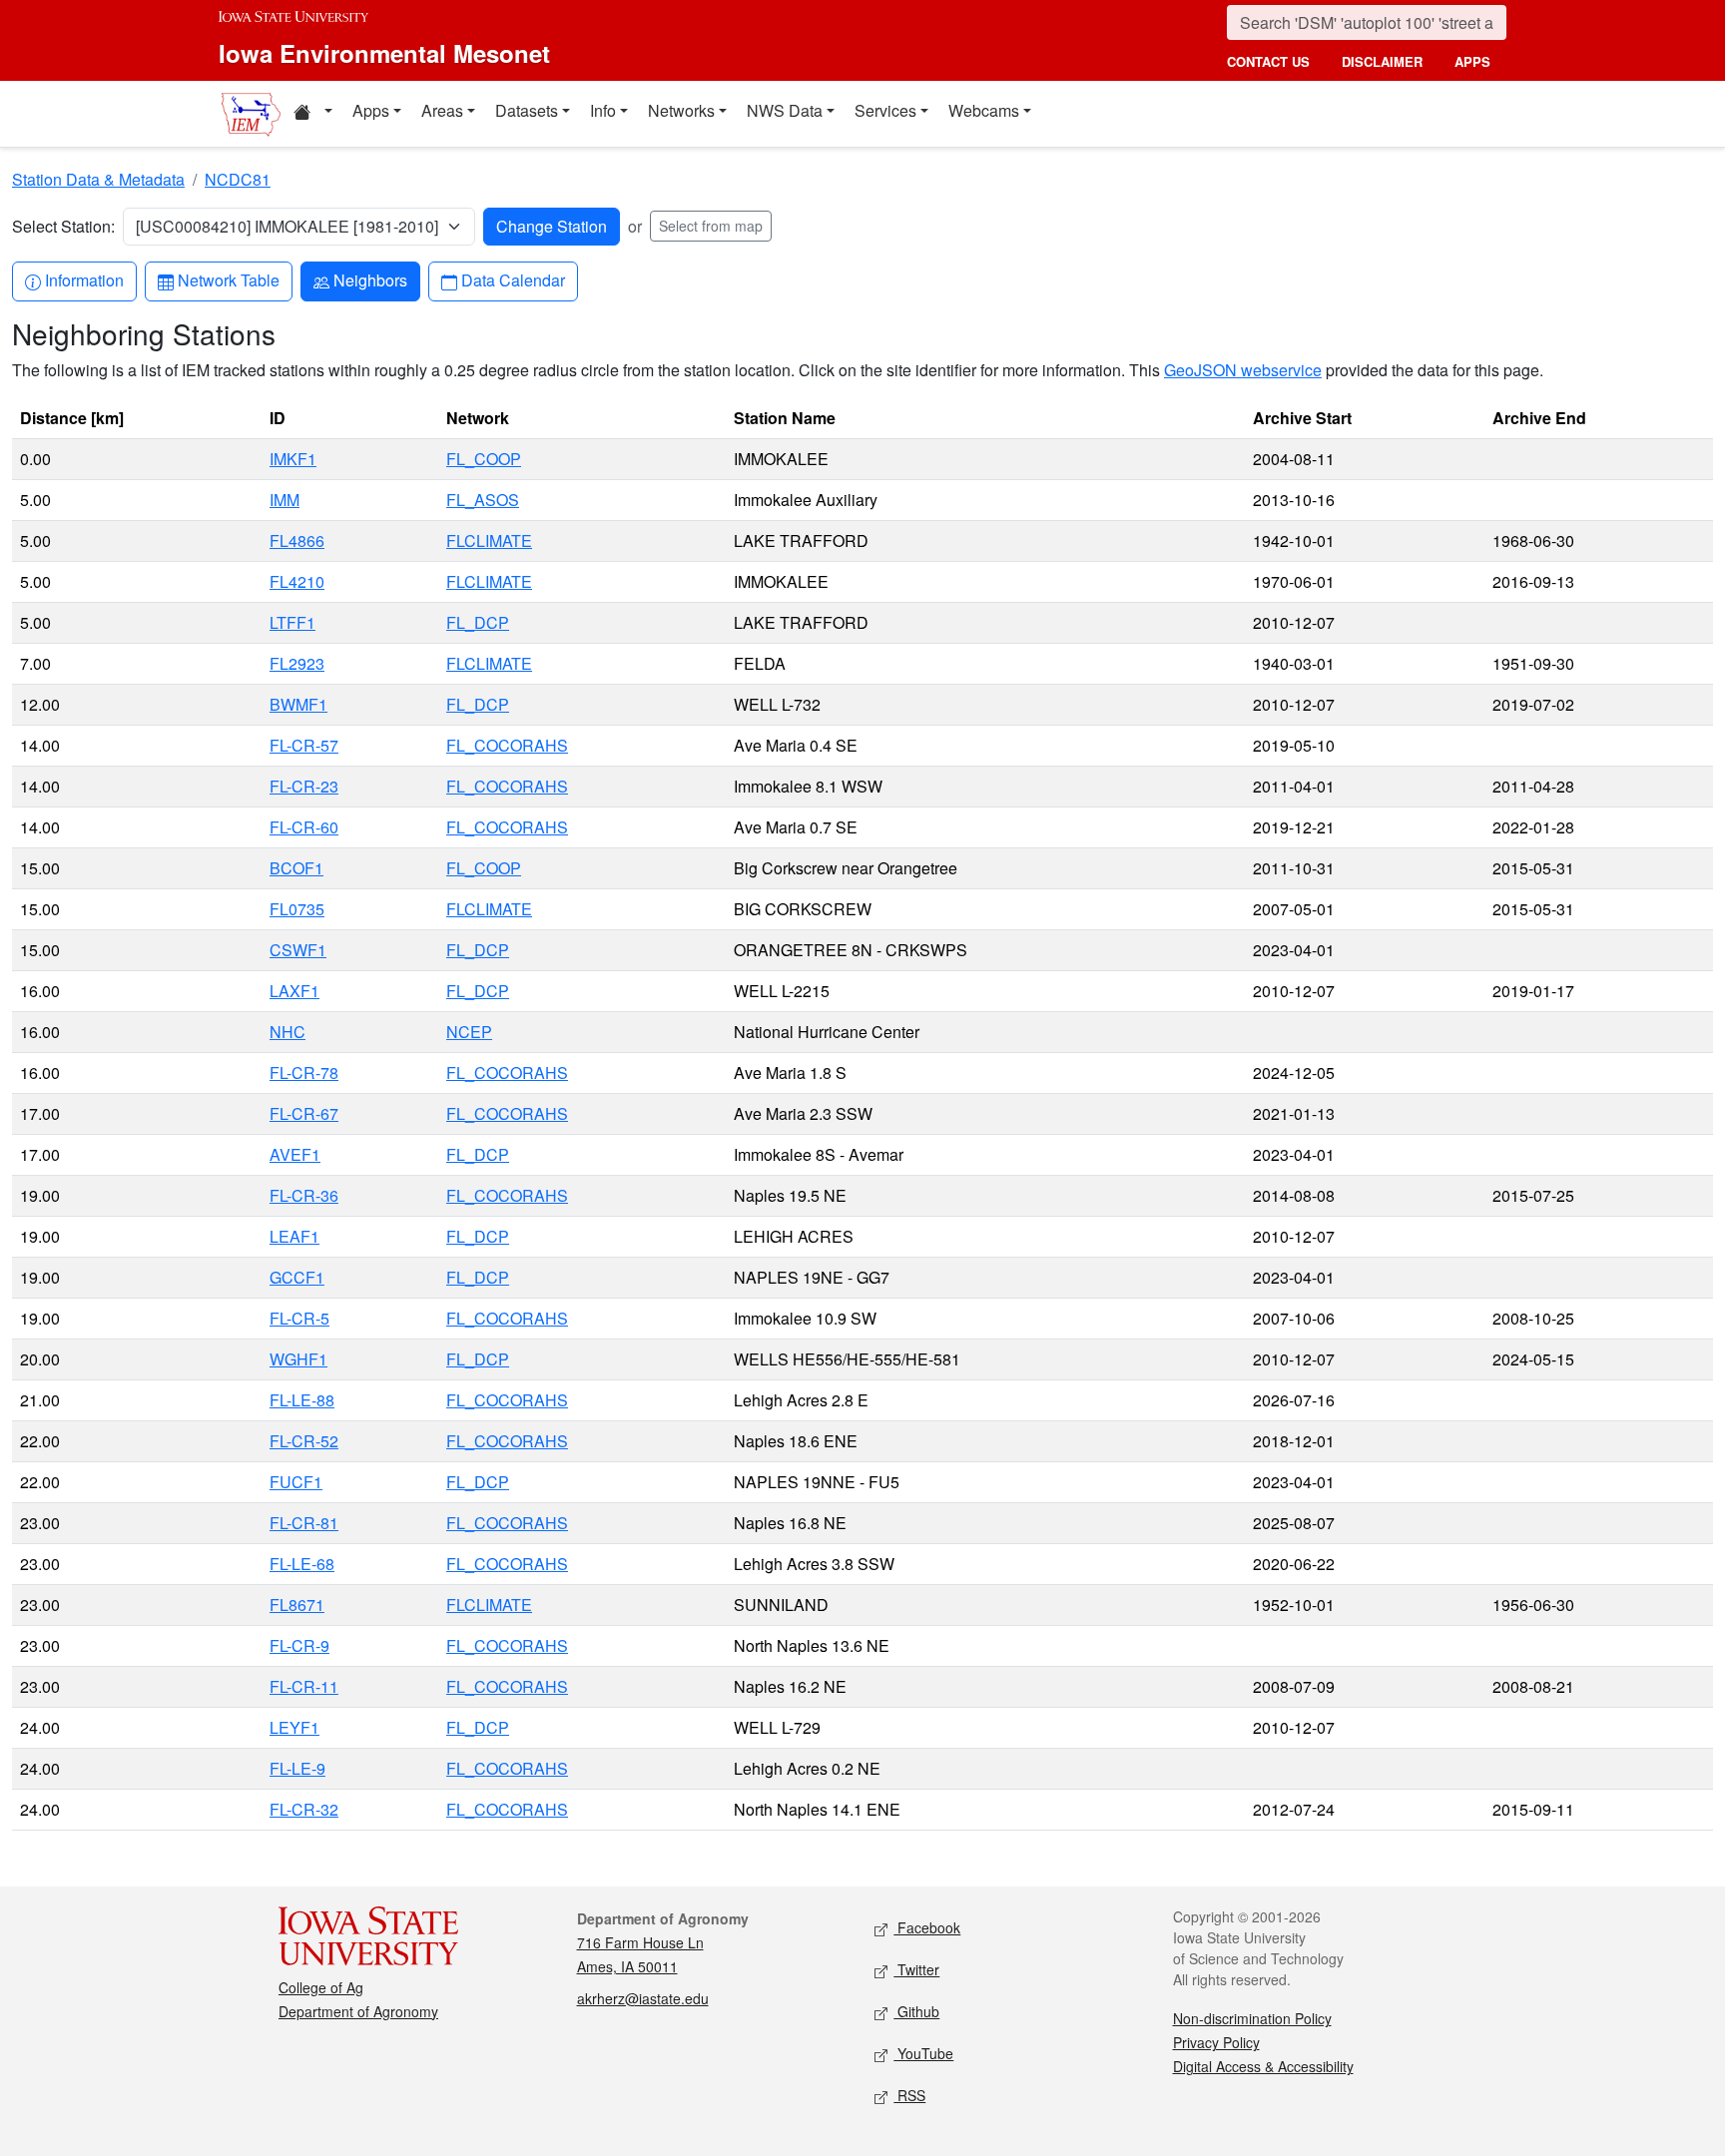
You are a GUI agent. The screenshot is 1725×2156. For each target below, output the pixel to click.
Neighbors (370, 279)
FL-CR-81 (304, 1523)
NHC (287, 1032)
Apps (371, 110)
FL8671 (297, 1605)
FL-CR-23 (304, 786)
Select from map (711, 226)
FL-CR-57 (304, 745)
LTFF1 (292, 622)
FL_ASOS (483, 500)
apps (1472, 61)
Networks (681, 110)
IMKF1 (293, 459)
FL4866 (297, 540)
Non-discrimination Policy (1252, 2018)
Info (603, 110)
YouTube (923, 2053)
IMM (285, 500)
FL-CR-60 (304, 827)
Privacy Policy (1216, 2042)
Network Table (228, 279)
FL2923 (297, 663)
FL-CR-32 (304, 1809)
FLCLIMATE (489, 540)
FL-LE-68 (302, 1564)
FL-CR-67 (304, 1113)
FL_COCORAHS (507, 745)
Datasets (527, 110)
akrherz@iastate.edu (643, 1998)
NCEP (469, 1032)
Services (885, 110)
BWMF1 (298, 704)
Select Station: (63, 226)
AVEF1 (295, 1154)
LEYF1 (294, 1727)
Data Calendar (513, 279)
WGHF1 (298, 1359)
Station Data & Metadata (98, 179)
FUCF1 (296, 1482)
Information (84, 279)
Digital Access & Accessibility (1263, 2066)
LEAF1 (294, 1236)
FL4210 (297, 581)
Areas (442, 110)
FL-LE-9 (297, 1768)
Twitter (916, 1969)
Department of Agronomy (358, 2011)
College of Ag (321, 1987)
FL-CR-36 (304, 1195)
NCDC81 (238, 179)
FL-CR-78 (304, 1073)
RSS (909, 2095)
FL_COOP (484, 459)
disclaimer (1382, 61)
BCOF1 (296, 868)
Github (916, 2011)
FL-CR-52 (304, 1441)
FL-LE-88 (302, 1400)
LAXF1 (294, 991)
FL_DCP (478, 622)
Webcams (984, 110)
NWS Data (785, 110)
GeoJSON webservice (1243, 370)
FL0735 (297, 909)
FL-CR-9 (299, 1645)
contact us (1268, 61)
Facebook (927, 1927)
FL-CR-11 (304, 1686)
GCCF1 (297, 1277)
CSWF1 (298, 950)
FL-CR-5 (299, 1318)
